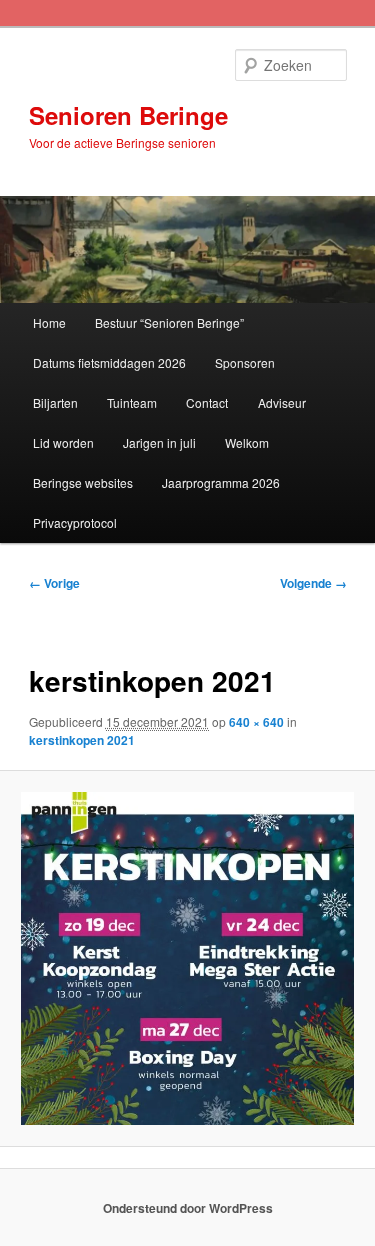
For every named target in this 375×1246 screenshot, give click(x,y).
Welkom (247, 442)
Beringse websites (83, 482)
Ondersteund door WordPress (188, 1208)
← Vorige (54, 583)
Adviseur (282, 402)
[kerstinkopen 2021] (187, 958)
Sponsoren (245, 362)
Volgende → (313, 583)
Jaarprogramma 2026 (221, 482)
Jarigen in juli (159, 442)
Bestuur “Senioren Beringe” (169, 322)
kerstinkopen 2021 (82, 740)
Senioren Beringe (128, 115)
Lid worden (63, 442)
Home (49, 322)
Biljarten (55, 402)
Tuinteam (132, 402)
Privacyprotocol (75, 522)
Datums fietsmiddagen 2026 (109, 362)
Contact (207, 402)
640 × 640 (256, 722)
